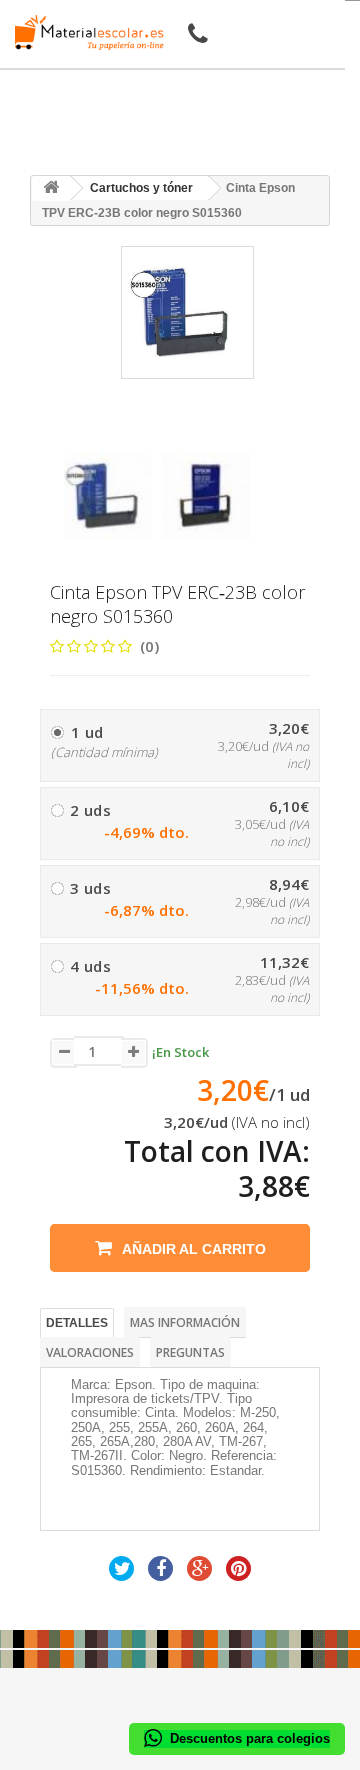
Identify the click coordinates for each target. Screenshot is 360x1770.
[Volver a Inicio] (51, 188)
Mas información (185, 1322)
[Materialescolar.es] (84, 32)
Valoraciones (90, 1352)
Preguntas (190, 1352)
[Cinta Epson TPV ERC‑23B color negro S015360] (108, 496)
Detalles (77, 1323)
